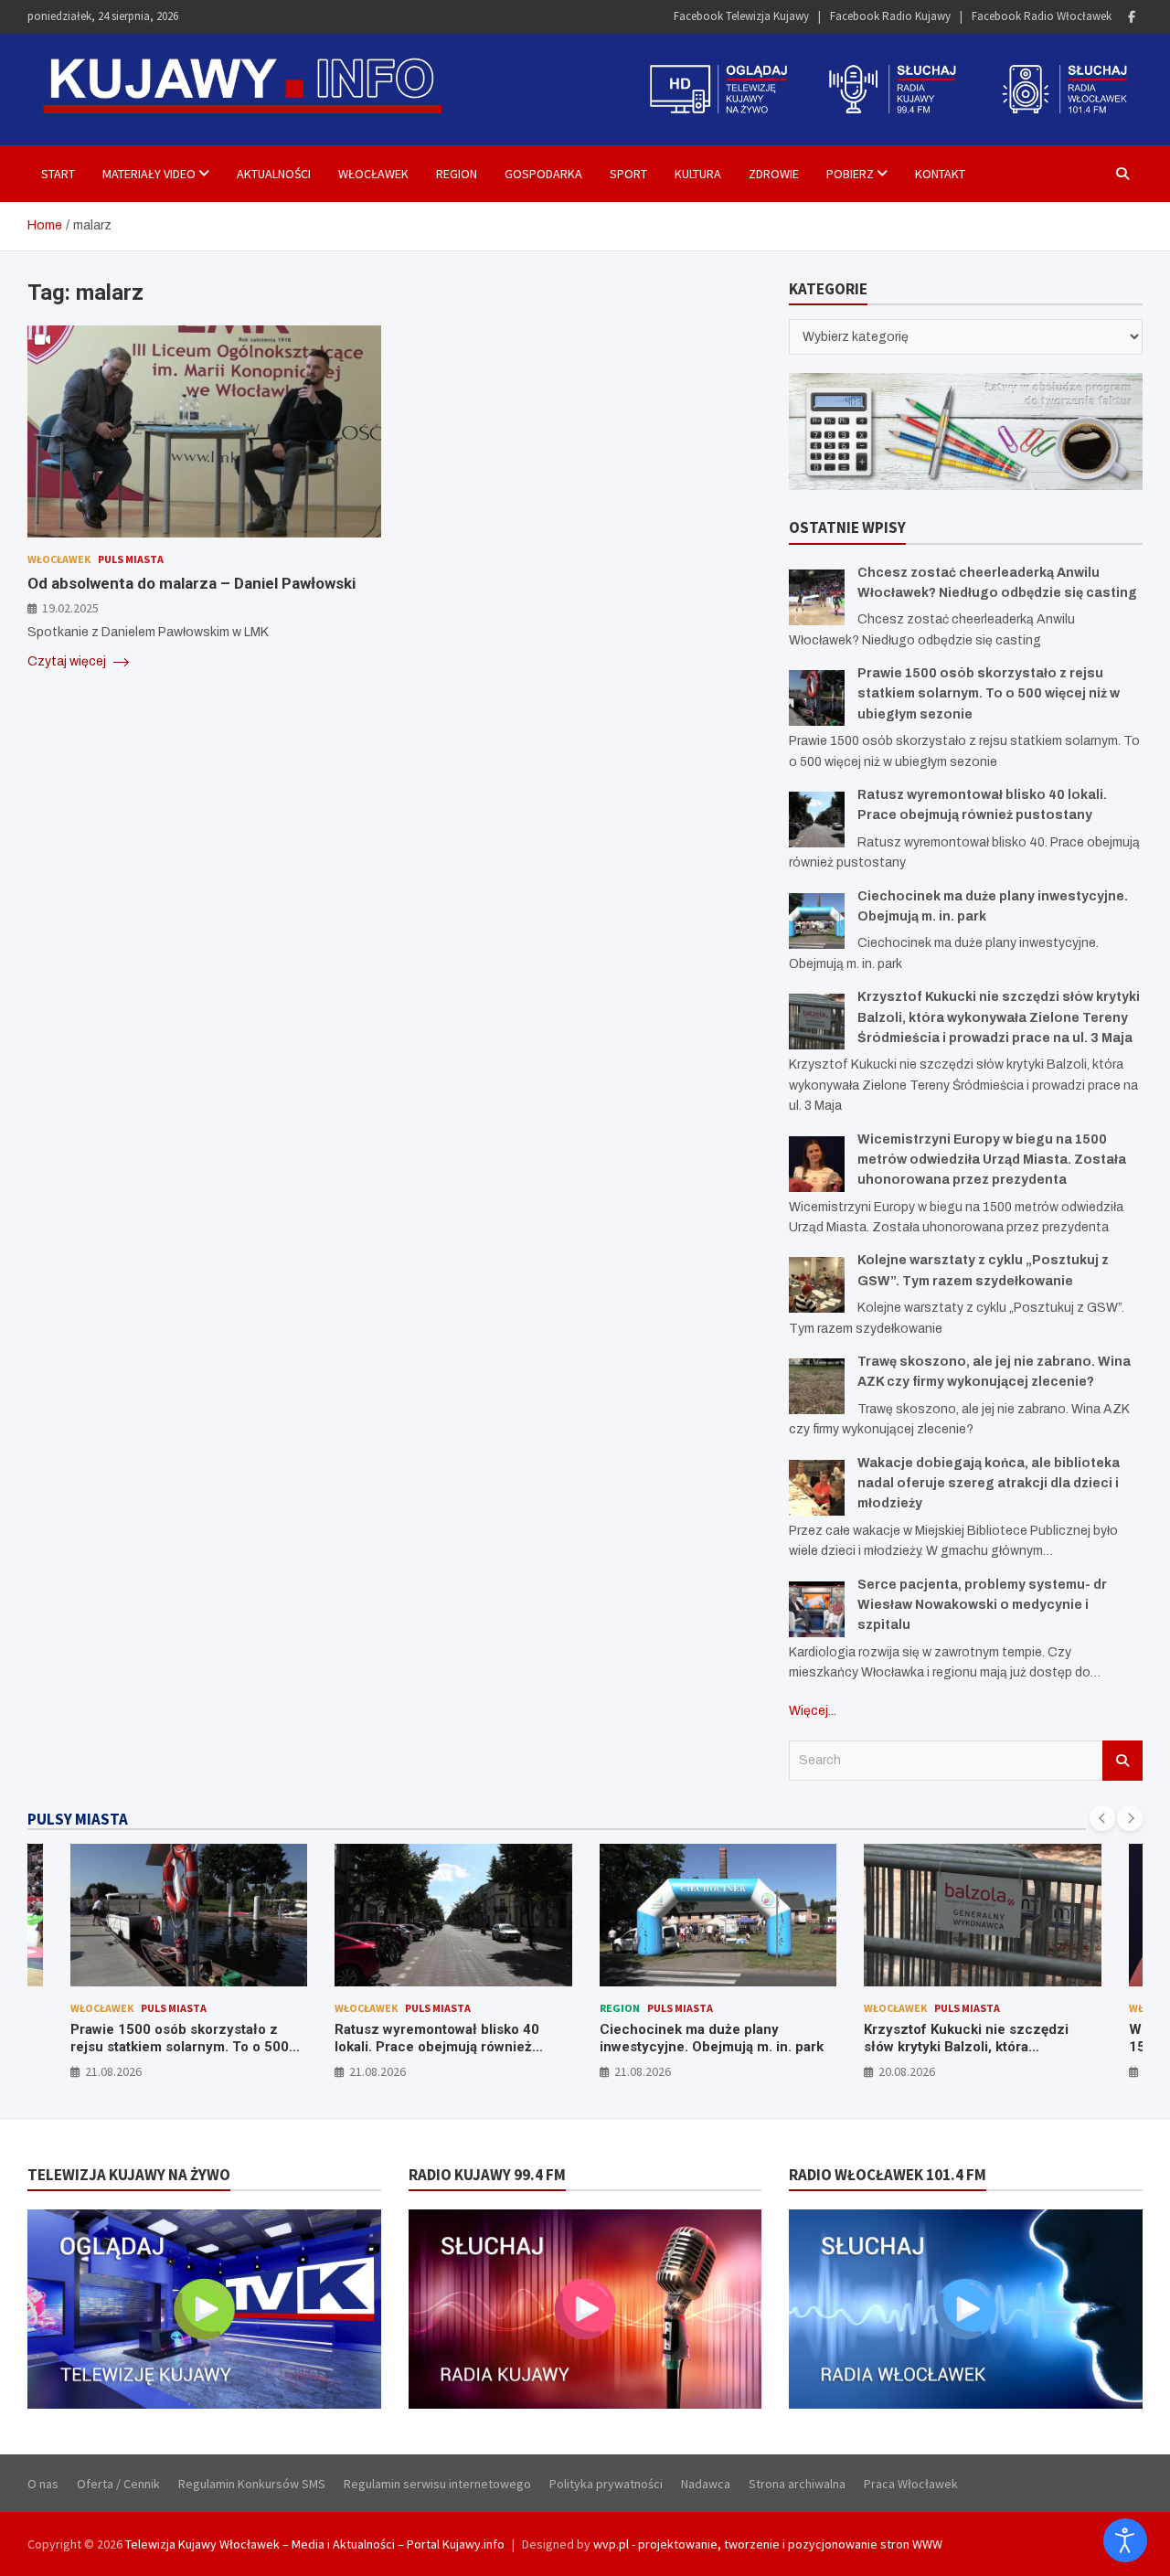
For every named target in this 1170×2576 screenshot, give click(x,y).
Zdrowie (774, 174)
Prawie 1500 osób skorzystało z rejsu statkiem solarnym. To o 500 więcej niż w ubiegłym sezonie (989, 694)
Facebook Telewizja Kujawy (741, 16)
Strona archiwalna (797, 2484)
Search (1122, 1761)
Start (58, 174)
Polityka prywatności (606, 2484)
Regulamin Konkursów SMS (252, 2484)
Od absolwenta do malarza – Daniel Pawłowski (191, 582)
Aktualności (274, 174)
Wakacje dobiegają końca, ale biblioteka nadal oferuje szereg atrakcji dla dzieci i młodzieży (989, 1484)
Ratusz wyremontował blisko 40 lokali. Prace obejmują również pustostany (437, 2047)
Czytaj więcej (68, 661)
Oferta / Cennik (118, 2484)
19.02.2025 (70, 607)
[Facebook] (1132, 17)
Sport (628, 174)
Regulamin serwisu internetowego (437, 2484)
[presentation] (1102, 1818)
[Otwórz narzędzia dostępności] (1125, 2540)
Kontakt (940, 174)
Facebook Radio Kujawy (890, 16)
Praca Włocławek (911, 2484)
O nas (43, 2484)
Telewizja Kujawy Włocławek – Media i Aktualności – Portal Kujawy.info (315, 2544)
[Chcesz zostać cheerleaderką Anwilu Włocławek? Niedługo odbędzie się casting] (817, 597)
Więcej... (813, 1711)
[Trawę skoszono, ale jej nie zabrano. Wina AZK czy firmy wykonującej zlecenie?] (817, 1386)
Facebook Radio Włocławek (1042, 16)
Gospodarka (543, 174)
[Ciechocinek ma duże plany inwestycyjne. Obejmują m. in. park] (817, 921)
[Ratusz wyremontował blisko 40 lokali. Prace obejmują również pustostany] (817, 820)
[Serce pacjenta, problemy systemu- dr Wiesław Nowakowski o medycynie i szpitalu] (817, 1609)
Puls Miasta (131, 559)
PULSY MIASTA (78, 1819)
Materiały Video (149, 174)
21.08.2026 (113, 2071)
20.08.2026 (907, 2071)
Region (457, 174)
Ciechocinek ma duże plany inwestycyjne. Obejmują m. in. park (712, 2038)
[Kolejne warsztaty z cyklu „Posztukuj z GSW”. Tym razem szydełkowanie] (817, 1285)
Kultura (698, 174)
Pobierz (850, 174)
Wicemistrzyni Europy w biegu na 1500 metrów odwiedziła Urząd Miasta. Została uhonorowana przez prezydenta (992, 1160)
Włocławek (373, 174)
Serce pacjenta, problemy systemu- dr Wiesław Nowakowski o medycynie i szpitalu (982, 1605)
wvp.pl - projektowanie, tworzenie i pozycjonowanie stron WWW (768, 2544)
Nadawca (706, 2484)
